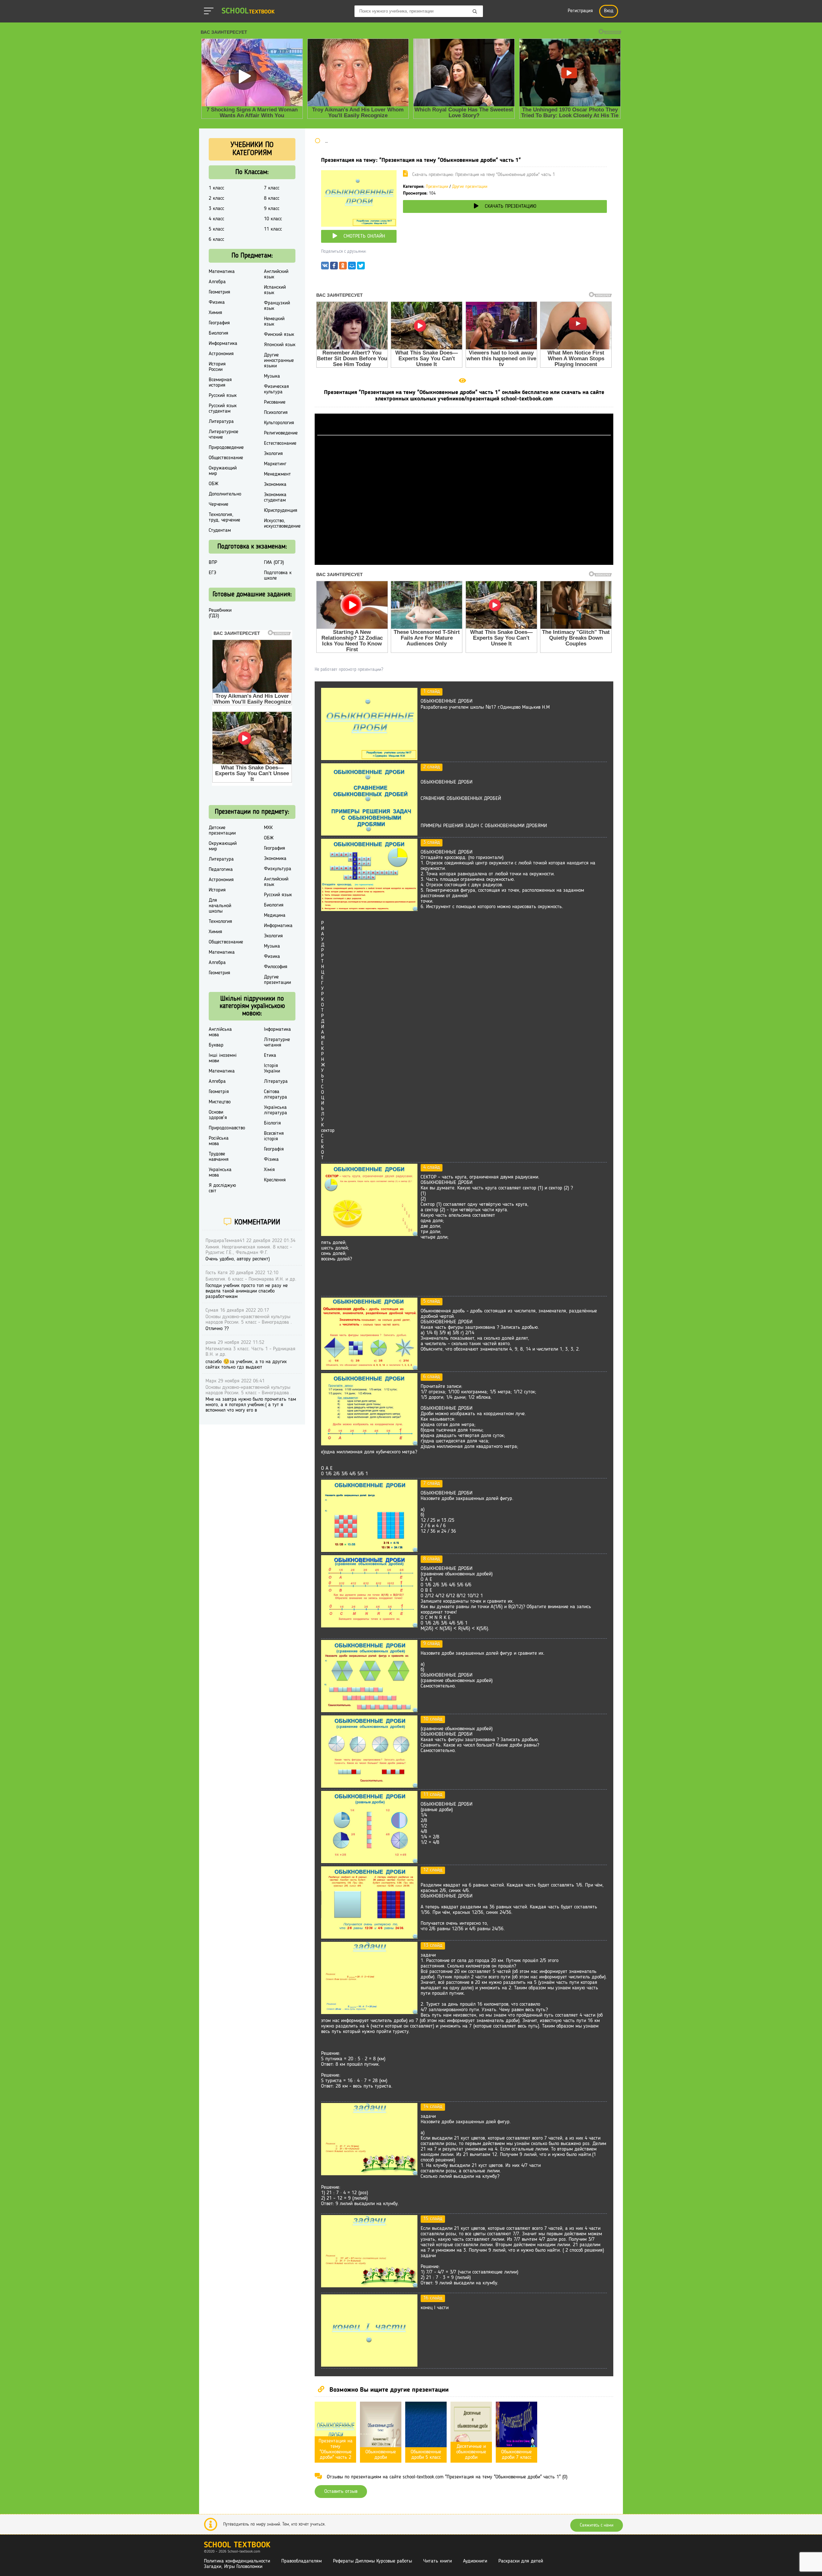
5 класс (216, 229)
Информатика (223, 344)
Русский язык (223, 396)
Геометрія (219, 1092)
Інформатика (277, 1030)
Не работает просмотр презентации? (349, 670)
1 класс (216, 188)
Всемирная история (220, 383)
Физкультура (278, 869)
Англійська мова (220, 1032)
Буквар (216, 1045)
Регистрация (580, 11)
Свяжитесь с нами (597, 2525)
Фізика (271, 1160)
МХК (268, 828)
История (217, 890)
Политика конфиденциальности (237, 2561)
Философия (276, 967)
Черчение (219, 504)
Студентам (220, 530)
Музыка (272, 376)
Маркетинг (275, 464)
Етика (270, 1056)
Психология (276, 413)
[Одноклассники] (343, 267)
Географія (274, 1149)
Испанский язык (275, 290)
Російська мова (219, 1141)
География (219, 323)
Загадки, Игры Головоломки (233, 2567)
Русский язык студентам (223, 409)
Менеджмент (277, 474)
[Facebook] (334, 267)
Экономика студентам (275, 498)
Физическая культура (276, 389)
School (248, 11)
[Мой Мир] (352, 267)
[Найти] (475, 12)
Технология (220, 922)
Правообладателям (302, 2561)
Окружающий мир (223, 471)
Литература (221, 422)
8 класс (272, 198)
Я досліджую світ (222, 1188)
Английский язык (276, 274)
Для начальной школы (220, 906)
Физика (217, 302)
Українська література (275, 1110)
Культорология (279, 423)
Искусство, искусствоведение (282, 524)
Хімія (269, 1170)
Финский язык (279, 335)
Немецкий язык (274, 322)
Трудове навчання (219, 1157)
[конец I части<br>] (369, 2365)
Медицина (275, 916)
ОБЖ (214, 484)
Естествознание (280, 443)
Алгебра (217, 282)
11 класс (273, 229)
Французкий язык (277, 306)
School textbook (237, 2545)
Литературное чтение (223, 435)
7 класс (272, 188)
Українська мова (220, 1173)
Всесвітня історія (274, 1136)
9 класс (272, 209)
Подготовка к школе (278, 576)
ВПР (213, 563)
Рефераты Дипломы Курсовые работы (372, 2561)
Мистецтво (220, 1102)
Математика (222, 272)
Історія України (272, 1069)
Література (276, 1082)
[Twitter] (361, 267)
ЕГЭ (212, 573)
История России (217, 367)
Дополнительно (225, 494)
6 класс (216, 240)
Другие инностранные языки (279, 361)
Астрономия (221, 354)
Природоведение (226, 448)
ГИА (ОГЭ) (274, 563)
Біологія (272, 1123)
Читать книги (437, 2561)
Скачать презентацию (511, 206)
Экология (273, 454)
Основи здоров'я (218, 1115)
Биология (219, 333)
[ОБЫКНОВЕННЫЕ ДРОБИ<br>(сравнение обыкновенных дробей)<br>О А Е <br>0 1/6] (369, 1626)
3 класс (216, 209)
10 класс (273, 219)
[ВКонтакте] (325, 267)
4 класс (216, 219)
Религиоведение (281, 433)
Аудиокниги (475, 2561)
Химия (215, 313)
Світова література (275, 1095)
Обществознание (226, 458)
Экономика (275, 485)
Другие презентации (470, 187)
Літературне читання (277, 1043)
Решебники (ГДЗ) (220, 613)
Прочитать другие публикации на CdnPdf (464, 562)
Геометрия (219, 292)
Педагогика (221, 870)
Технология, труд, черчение (224, 517)
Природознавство (227, 1128)
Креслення (275, 1180)
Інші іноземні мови (223, 1058)
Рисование (275, 402)
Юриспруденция (281, 511)
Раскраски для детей (521, 2561)
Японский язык (280, 345)
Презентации (437, 187)
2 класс (216, 198)
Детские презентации (222, 831)
